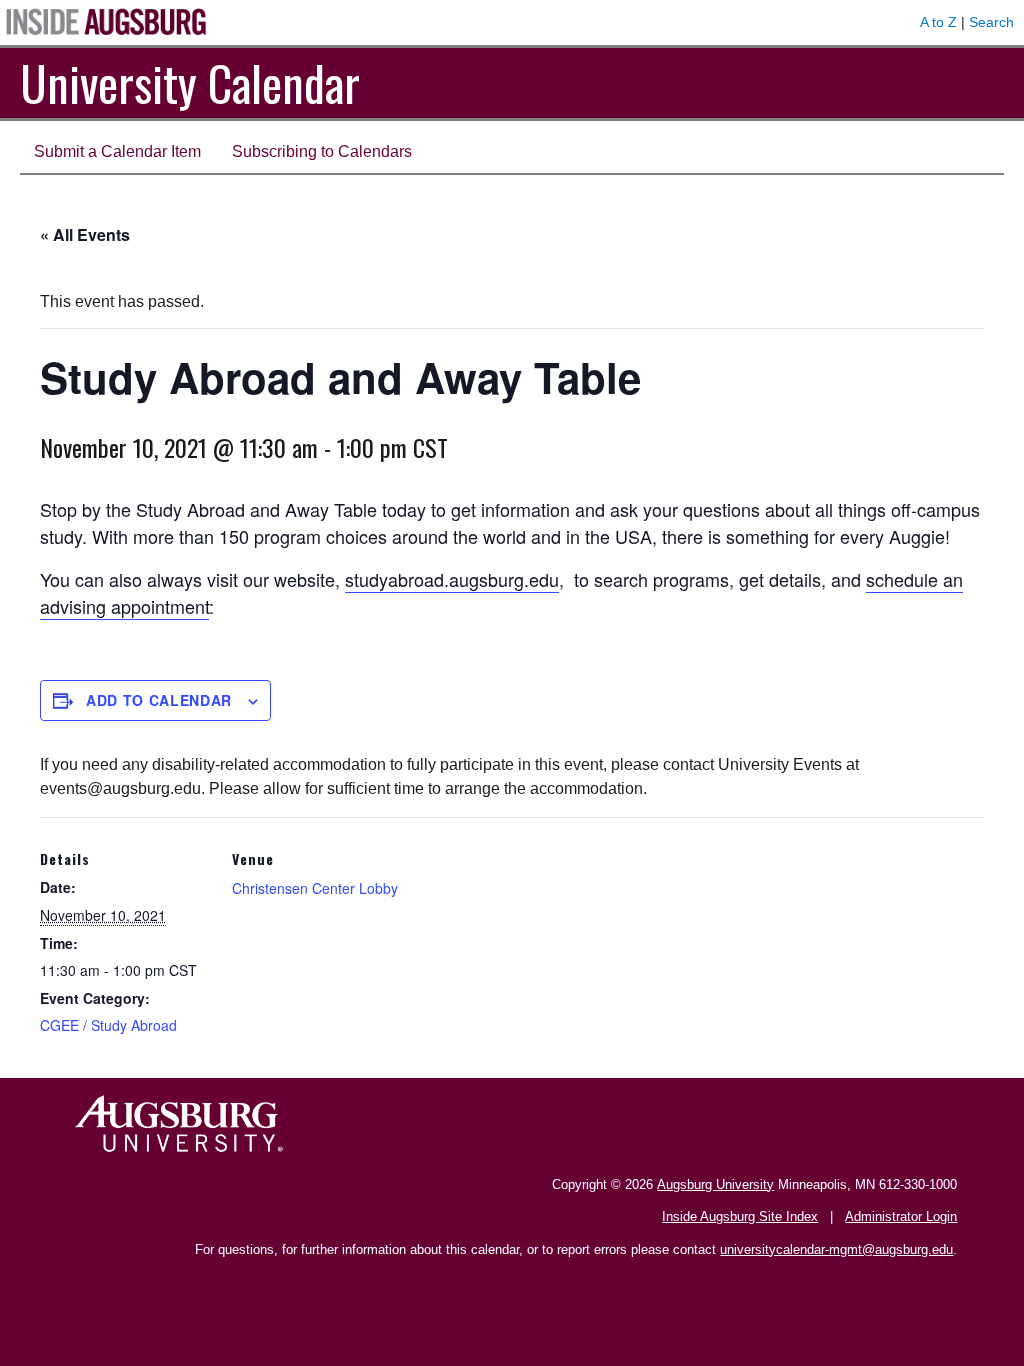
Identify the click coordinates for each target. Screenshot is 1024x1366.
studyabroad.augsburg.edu (452, 579)
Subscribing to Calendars (322, 151)
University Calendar (190, 82)
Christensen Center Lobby (315, 888)
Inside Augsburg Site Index (740, 1216)
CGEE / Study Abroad (108, 1025)
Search (991, 22)
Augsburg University (715, 1184)
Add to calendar (159, 700)
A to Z (938, 22)
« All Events (85, 234)
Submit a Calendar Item (117, 151)
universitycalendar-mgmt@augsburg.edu (836, 1249)
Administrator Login (901, 1216)
